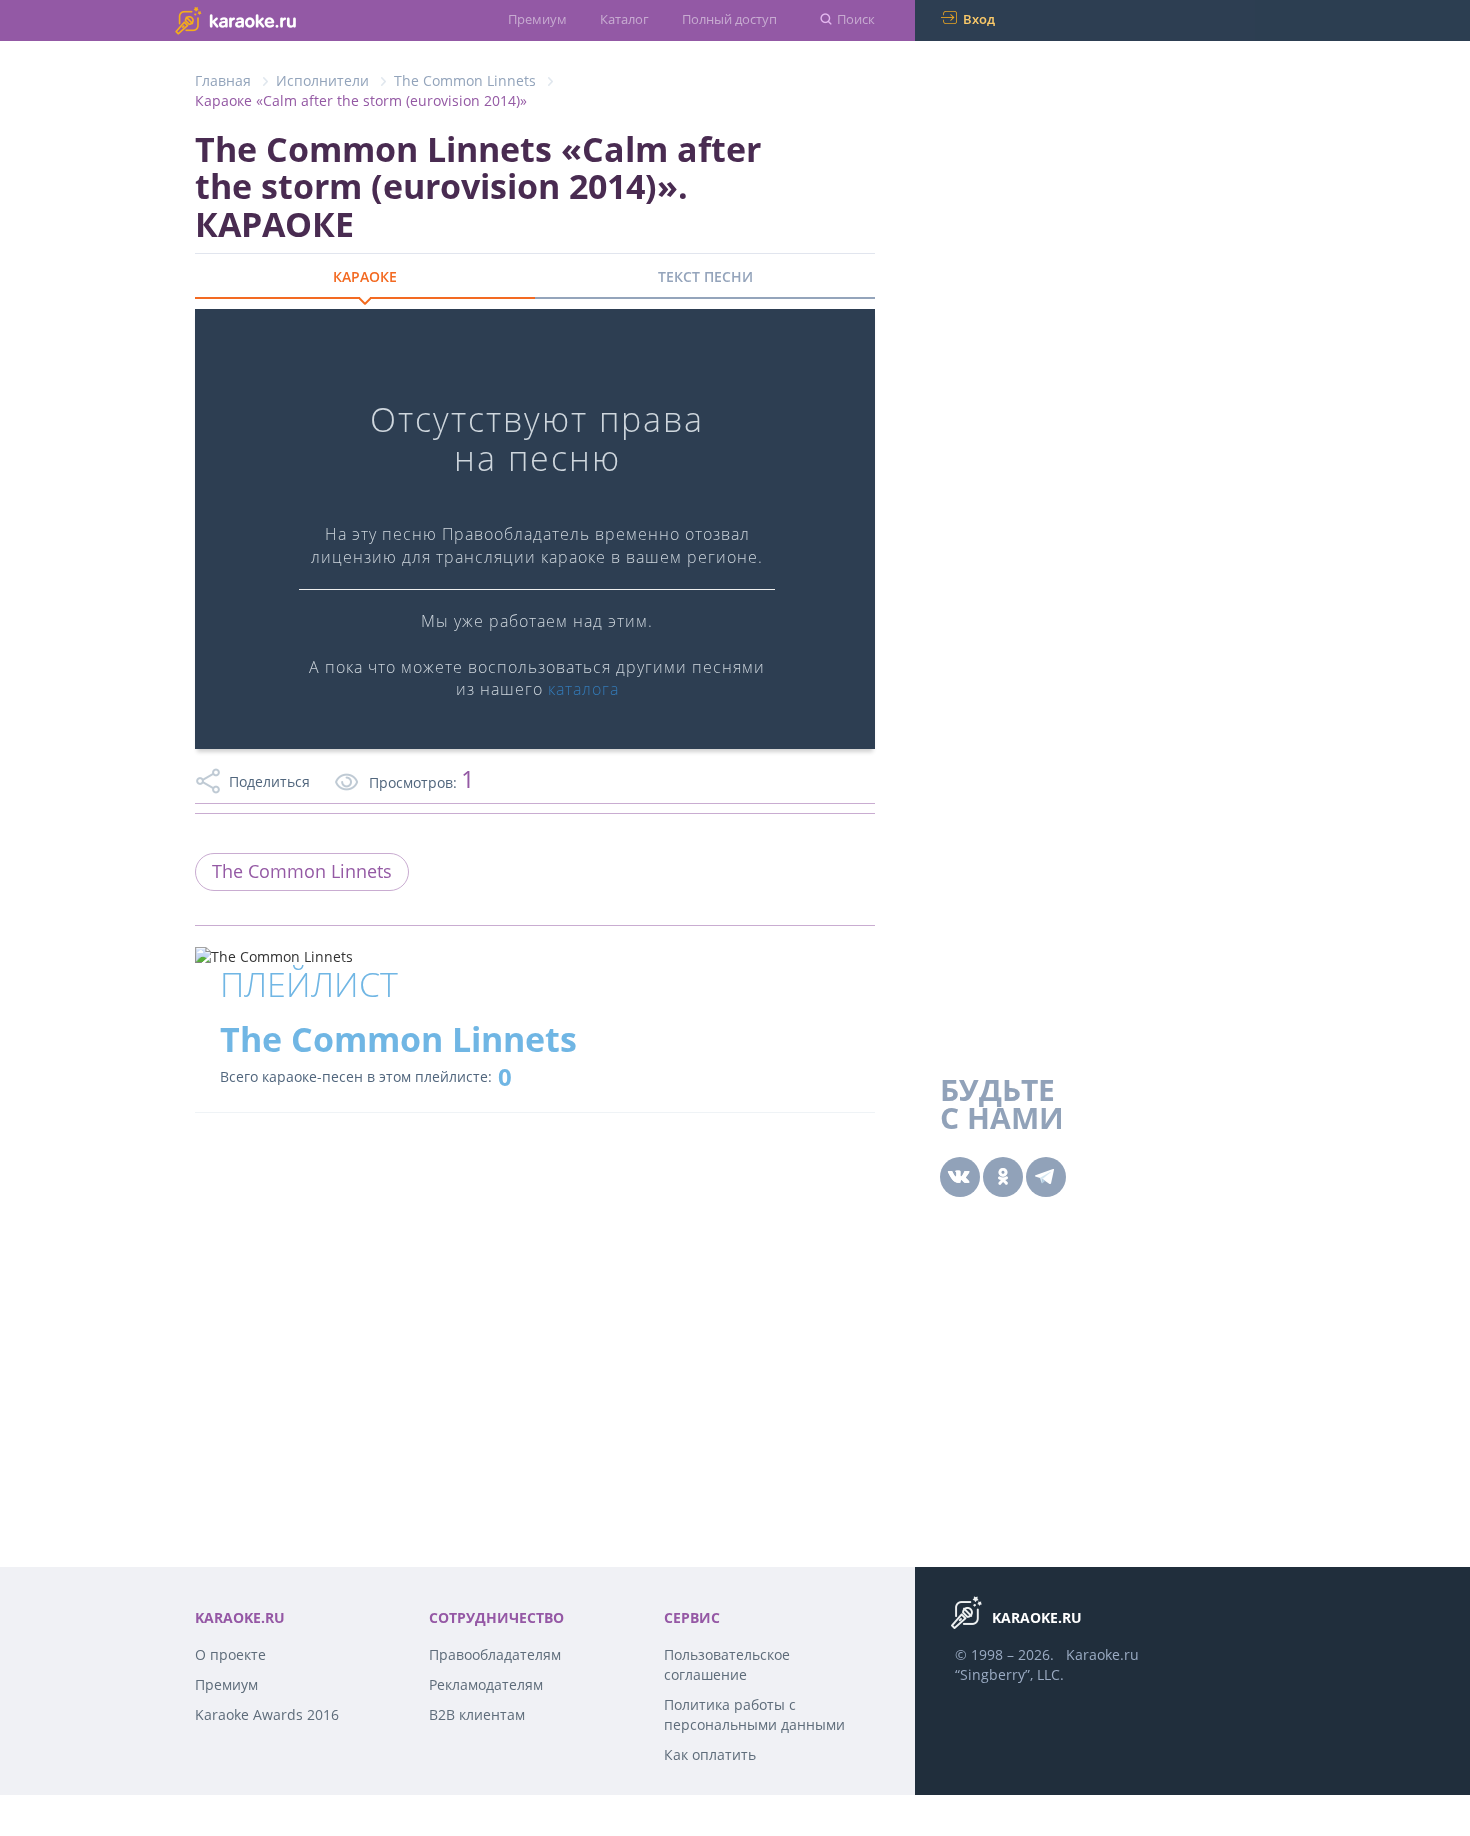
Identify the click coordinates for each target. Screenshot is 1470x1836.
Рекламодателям (486, 1684)
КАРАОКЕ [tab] (365, 276)
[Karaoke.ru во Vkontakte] (960, 1177)
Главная (223, 80)
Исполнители (322, 80)
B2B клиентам (477, 1714)
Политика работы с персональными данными (754, 1714)
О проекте (230, 1654)
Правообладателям (495, 1654)
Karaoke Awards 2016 (267, 1714)
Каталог (624, 19)
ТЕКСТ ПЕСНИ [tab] (705, 276)
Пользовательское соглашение (727, 1664)
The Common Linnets (465, 80)
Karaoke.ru (1102, 1654)
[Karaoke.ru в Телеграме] (1046, 1177)
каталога (583, 689)
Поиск (856, 19)
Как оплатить (710, 1754)
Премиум (537, 19)
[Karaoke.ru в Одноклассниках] (1003, 1177)
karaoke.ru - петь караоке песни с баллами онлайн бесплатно (275, 19)
